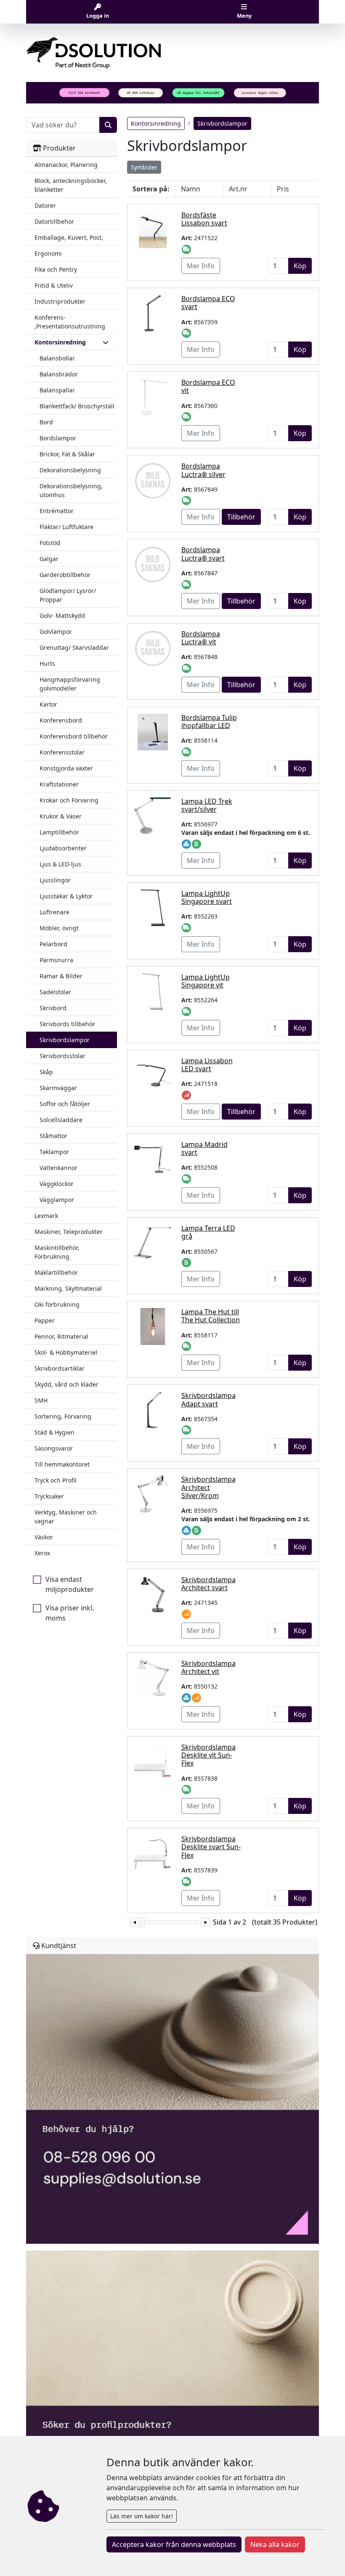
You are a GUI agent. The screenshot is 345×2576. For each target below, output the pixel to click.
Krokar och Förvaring (69, 800)
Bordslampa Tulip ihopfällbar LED (209, 721)
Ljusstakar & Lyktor (66, 896)
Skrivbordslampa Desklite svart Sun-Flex (211, 1847)
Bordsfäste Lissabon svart (204, 219)
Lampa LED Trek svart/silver (207, 805)
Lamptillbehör (59, 832)
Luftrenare (54, 912)
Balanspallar (57, 390)
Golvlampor (56, 631)
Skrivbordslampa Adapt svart (208, 1399)
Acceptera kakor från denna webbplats (174, 2544)
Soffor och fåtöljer (65, 1104)
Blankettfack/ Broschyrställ (77, 406)
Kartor (48, 704)
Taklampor (54, 1152)
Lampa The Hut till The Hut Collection (211, 1316)
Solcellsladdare (61, 1120)
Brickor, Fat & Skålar (67, 454)
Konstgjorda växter (66, 768)
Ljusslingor (55, 880)
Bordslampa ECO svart (208, 303)
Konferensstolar (62, 752)
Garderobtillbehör (65, 575)
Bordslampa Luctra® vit (201, 638)
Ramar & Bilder (61, 976)
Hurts (47, 663)
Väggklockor (57, 1184)
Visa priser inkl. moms (70, 1613)
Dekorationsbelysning (70, 470)
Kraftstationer (59, 784)
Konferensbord (61, 720)
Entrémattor (57, 511)
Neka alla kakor (275, 2544)
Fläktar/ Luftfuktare (66, 527)
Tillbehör (241, 517)
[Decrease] (135, 1922)
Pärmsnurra (56, 960)
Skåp (46, 1072)
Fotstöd (50, 543)
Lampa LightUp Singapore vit (206, 981)
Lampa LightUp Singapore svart (207, 897)
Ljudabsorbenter (63, 848)
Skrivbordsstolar (62, 1056)
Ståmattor (53, 1136)
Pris (283, 189)
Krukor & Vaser (61, 816)
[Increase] (206, 1922)
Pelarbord (53, 944)
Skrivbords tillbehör (67, 1024)
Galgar (49, 559)
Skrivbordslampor (65, 1040)
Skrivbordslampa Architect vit (208, 1667)
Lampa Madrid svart (204, 1148)
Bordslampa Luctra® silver (203, 470)
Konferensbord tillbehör (74, 736)
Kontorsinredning (156, 123)
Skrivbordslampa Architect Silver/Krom (208, 1487)
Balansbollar (57, 358)
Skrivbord (53, 1008)
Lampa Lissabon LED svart (207, 1065)
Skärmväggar (58, 1088)
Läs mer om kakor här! (142, 2516)
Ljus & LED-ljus (60, 864)
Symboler (144, 167)
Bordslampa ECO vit (208, 386)
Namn (191, 189)
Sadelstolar (55, 992)
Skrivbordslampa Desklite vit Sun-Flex (208, 1755)
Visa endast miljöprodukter (70, 1584)
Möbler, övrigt (59, 928)
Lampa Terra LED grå (208, 1232)
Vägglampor (57, 1200)
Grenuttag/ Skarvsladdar (74, 647)
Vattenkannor (58, 1168)
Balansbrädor (59, 374)
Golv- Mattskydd (62, 616)
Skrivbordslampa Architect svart (208, 1584)
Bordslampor (58, 438)
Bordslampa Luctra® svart (203, 554)
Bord (46, 422)
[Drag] (143, 1922)
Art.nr (238, 189)
